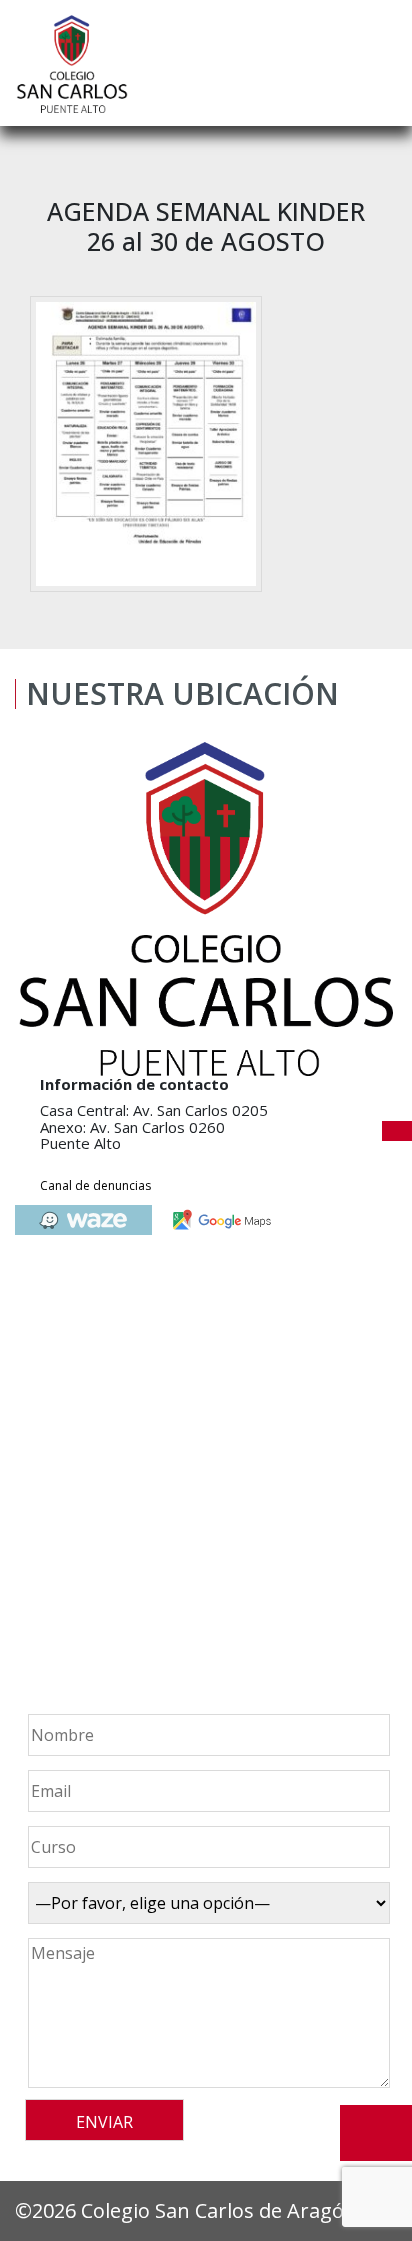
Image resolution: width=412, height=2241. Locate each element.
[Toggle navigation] (383, 63)
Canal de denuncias (95, 1185)
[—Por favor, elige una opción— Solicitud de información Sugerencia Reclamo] (206, 1903)
